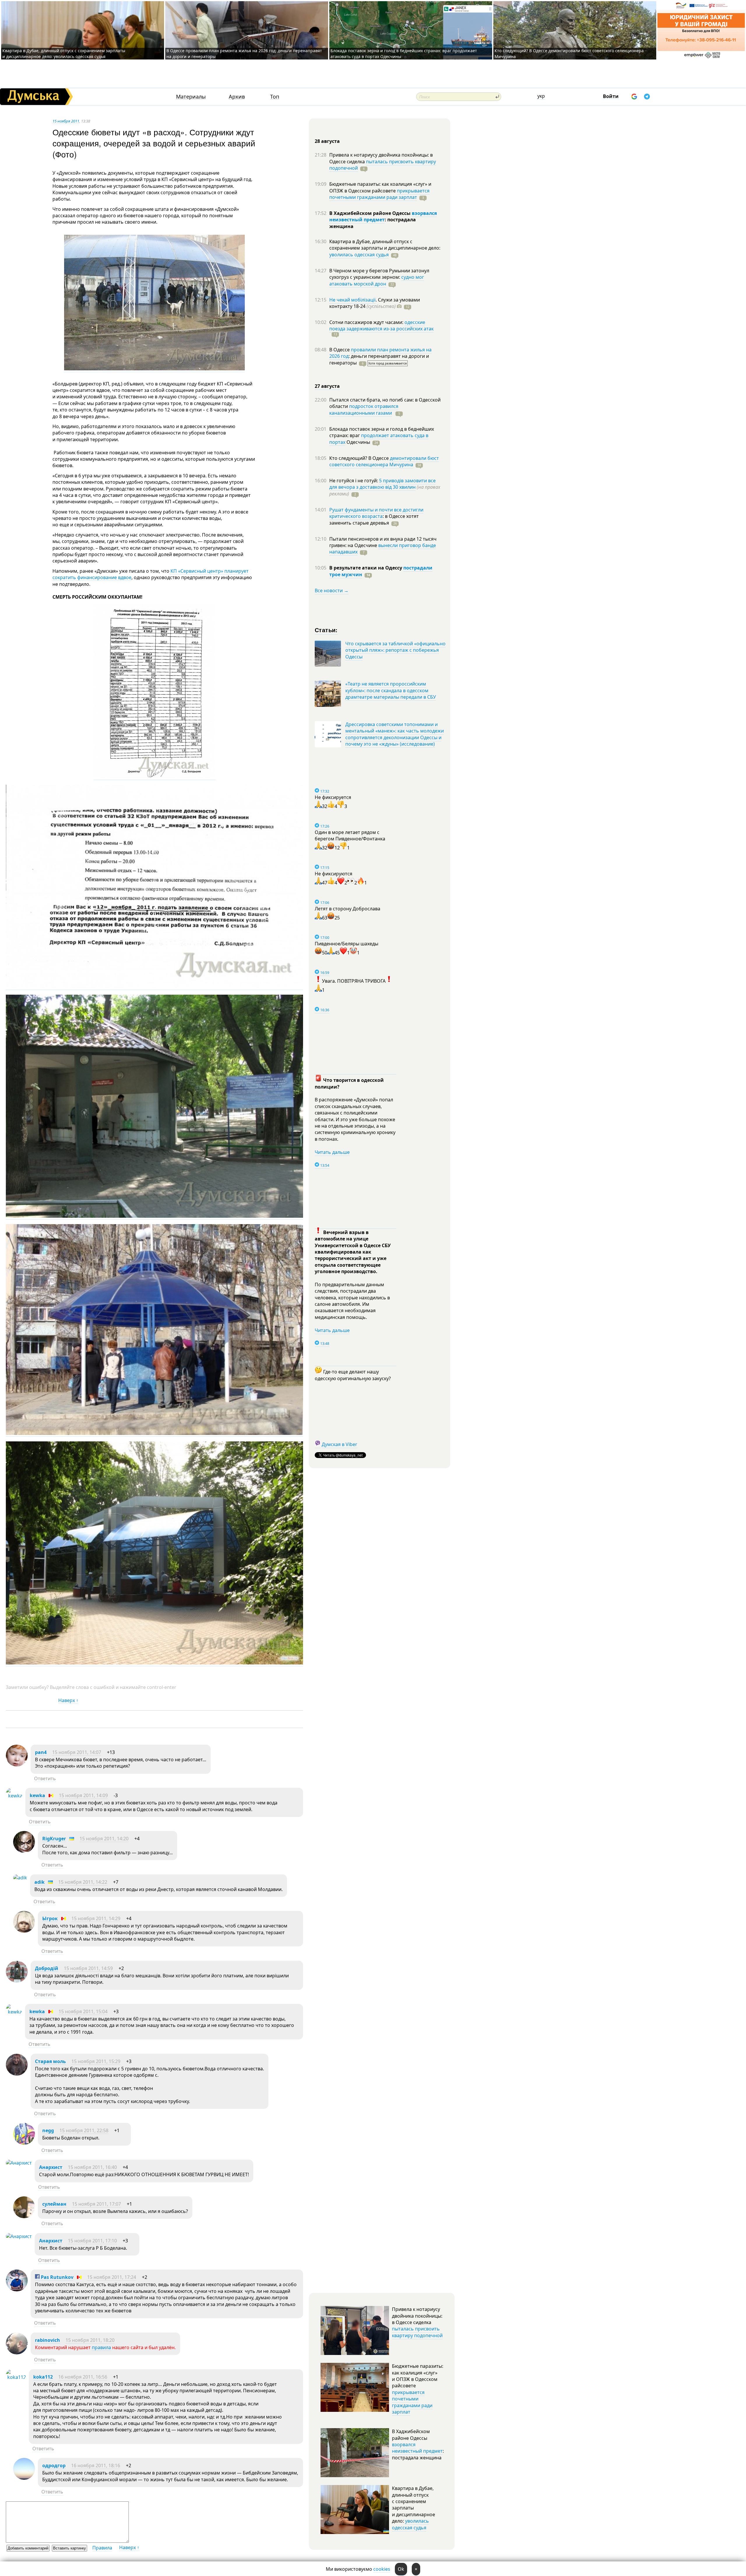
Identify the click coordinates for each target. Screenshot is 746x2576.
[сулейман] (24, 2216)
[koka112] (16, 2377)
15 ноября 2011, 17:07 (96, 2204)
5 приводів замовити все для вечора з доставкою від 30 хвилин (382, 484)
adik (39, 1882)
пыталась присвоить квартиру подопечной (383, 165)
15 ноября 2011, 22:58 (84, 2130)
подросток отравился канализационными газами (364, 409)
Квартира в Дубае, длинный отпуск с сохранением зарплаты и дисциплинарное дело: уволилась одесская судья (64, 54)
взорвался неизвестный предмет (383, 216)
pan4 (41, 1752)
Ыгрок (50, 1918)
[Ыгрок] (24, 1931)
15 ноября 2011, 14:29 (96, 1918)
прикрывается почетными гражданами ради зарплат (379, 194)
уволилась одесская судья (359, 255)
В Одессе (340, 350)
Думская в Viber (339, 1444)
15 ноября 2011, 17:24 (112, 2277)
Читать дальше (332, 1152)
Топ (275, 97)
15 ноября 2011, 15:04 (83, 2011)
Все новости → (332, 590)
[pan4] (17, 1765)
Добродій (47, 1968)
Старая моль (50, 2061)
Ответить (45, 1778)
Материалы (191, 97)
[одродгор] (24, 2478)
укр (541, 96)
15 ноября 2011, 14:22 (83, 1882)
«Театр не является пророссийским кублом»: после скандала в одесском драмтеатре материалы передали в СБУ (391, 690)
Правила (102, 2548)
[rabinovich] (17, 2353)
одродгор (54, 2465)
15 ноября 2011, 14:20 (104, 1839)
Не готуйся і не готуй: (354, 481)
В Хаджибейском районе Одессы (371, 213)
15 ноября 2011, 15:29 (96, 2061)
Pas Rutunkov (57, 2277)
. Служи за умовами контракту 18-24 (375, 303)
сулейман (54, 2204)
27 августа (327, 386)
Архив (237, 97)
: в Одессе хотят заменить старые (374, 519)
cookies (382, 2569)
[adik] (20, 1878)
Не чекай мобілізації (352, 300)
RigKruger (54, 1839)
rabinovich (47, 2340)
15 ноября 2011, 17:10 (92, 2241)
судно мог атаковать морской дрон (377, 280)
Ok (401, 2569)
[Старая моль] (17, 2074)
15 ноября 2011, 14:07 (77, 1752)
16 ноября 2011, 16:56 (83, 2377)
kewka (37, 1795)
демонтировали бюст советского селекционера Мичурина (384, 461)
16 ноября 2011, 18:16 (96, 2465)
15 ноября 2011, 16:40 (92, 2167)
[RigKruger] (24, 1851)
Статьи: (326, 630)
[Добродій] (17, 1981)
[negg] (24, 2143)
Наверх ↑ (68, 1700)
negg (48, 2130)
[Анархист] (19, 2163)
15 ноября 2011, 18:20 (90, 2340)
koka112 (43, 2377)
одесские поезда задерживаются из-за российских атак (381, 325)
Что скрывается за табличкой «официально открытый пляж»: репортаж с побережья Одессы (395, 650)
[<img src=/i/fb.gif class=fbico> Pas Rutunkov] (17, 2290)
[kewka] (14, 1796)
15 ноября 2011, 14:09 (83, 1795)
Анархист (51, 2167)
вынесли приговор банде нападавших (383, 549)
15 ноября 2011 (66, 121)
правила (101, 2347)
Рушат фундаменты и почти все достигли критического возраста (376, 513)
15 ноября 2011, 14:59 (88, 1968)
